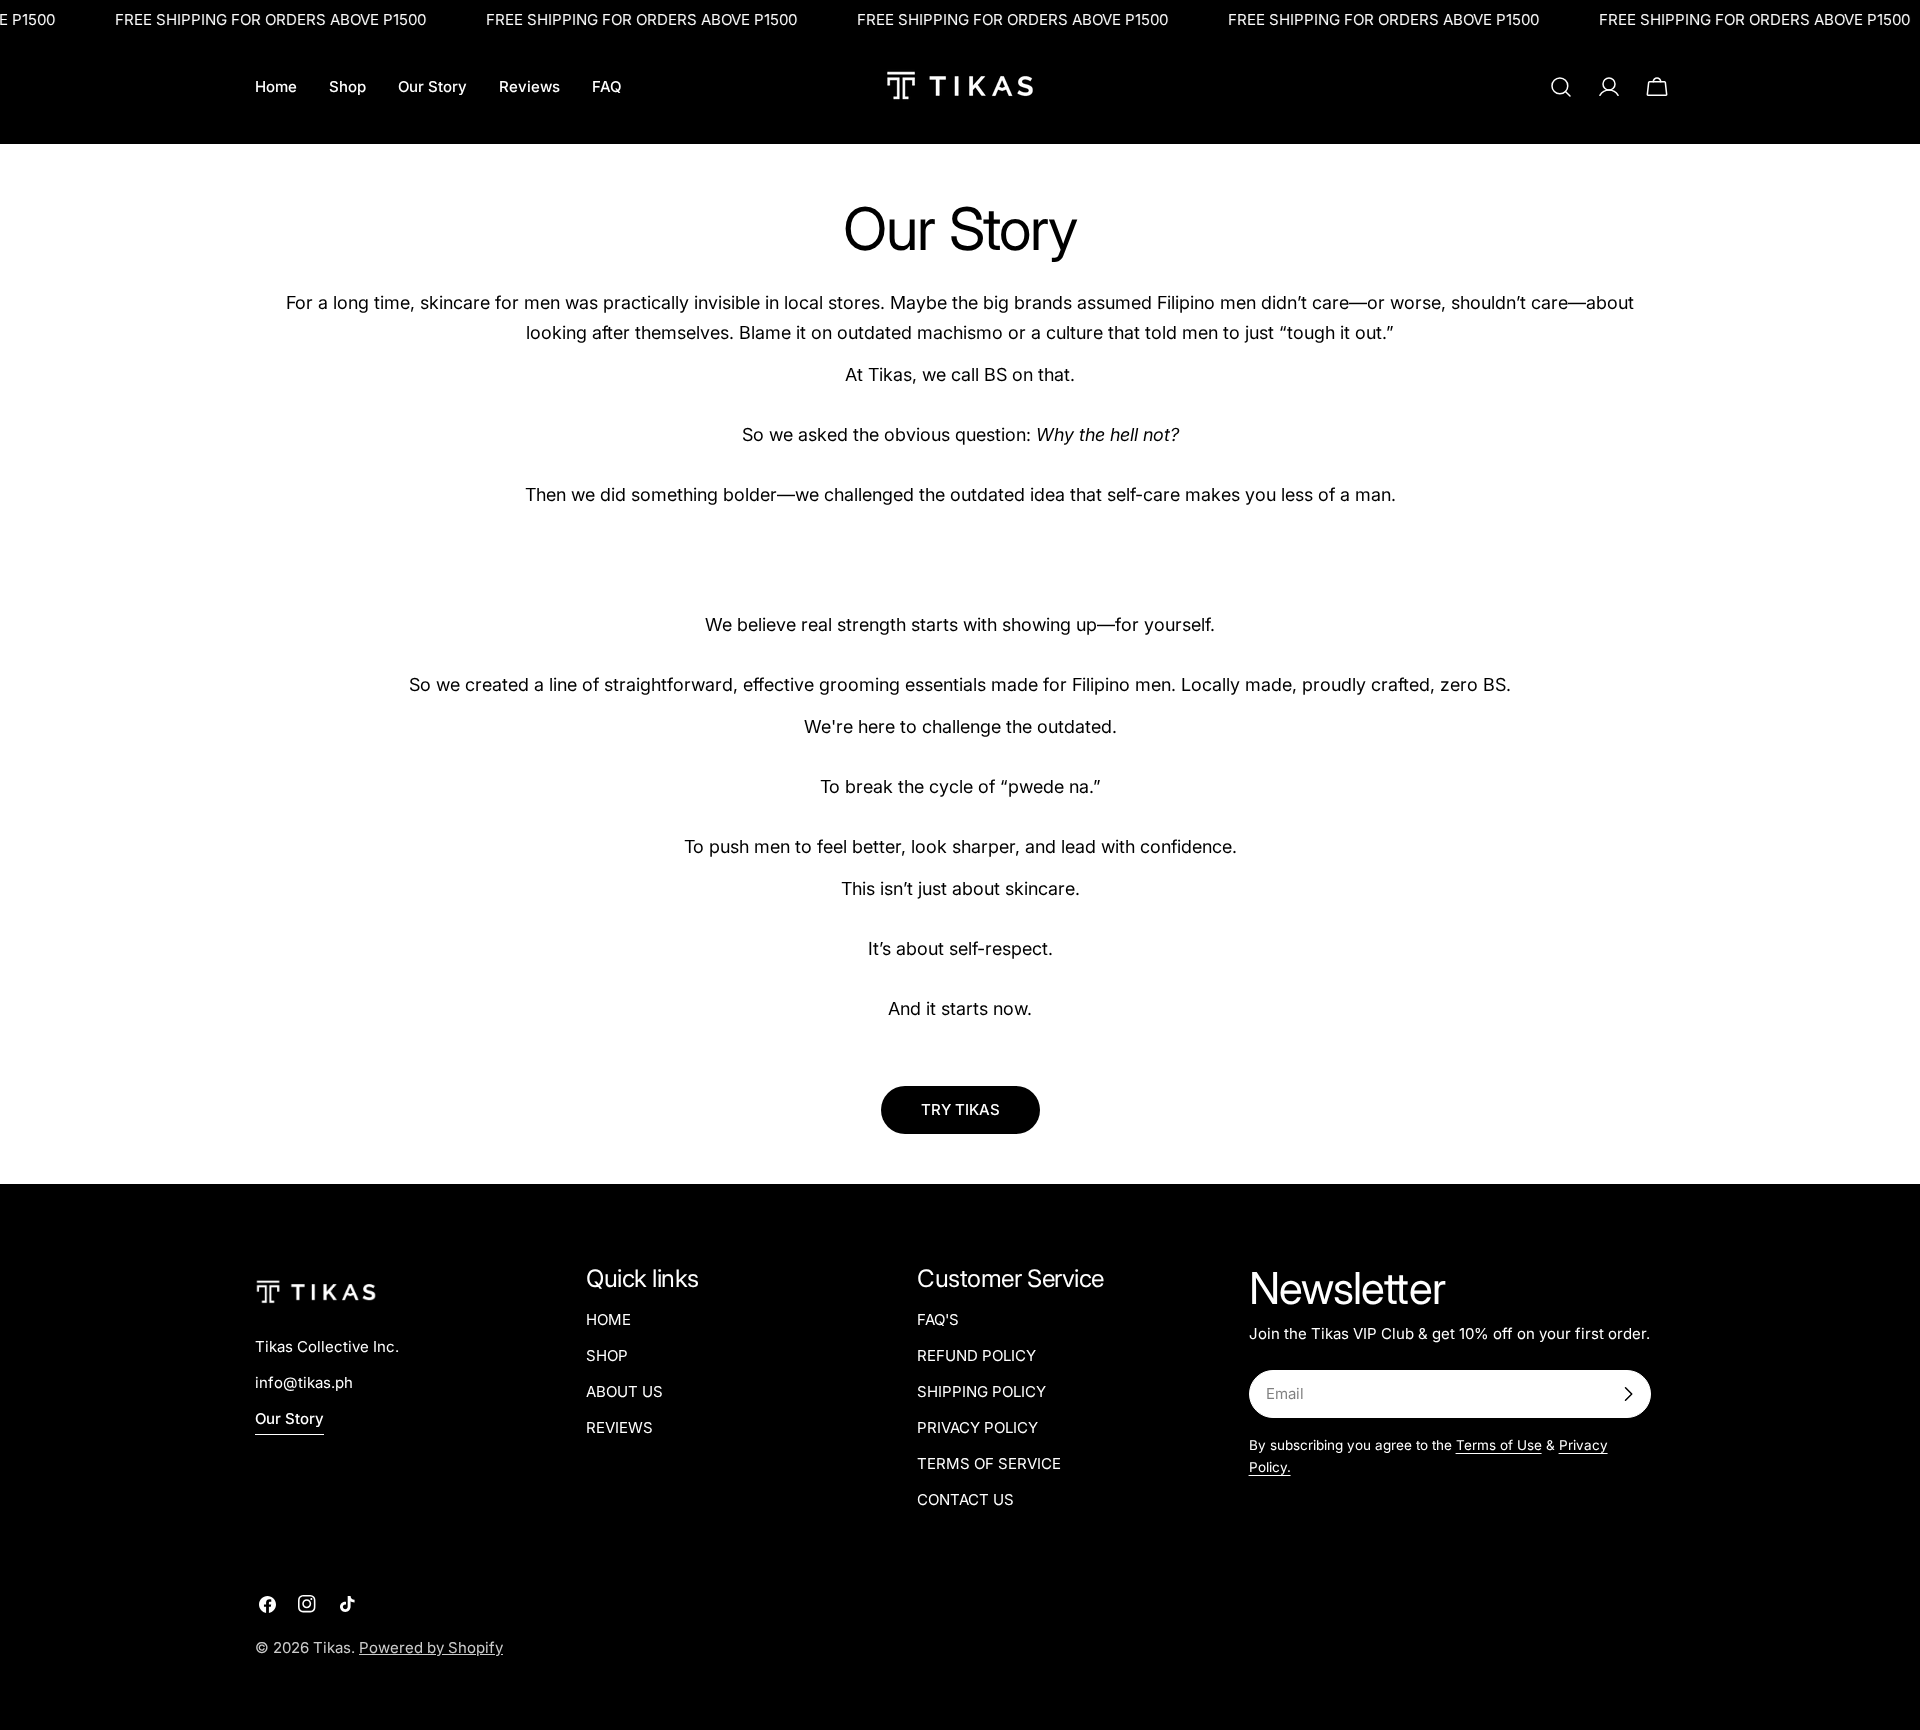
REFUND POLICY (976, 1355)
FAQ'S (938, 1319)
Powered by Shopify (431, 1647)
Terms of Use (1499, 1445)
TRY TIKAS (960, 1109)
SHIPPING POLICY (981, 1391)
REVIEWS (619, 1427)
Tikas (332, 1647)
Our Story (289, 1418)
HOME (608, 1319)
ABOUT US (624, 1391)
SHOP (607, 1355)
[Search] (1561, 87)
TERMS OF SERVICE (989, 1463)
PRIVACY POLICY (977, 1427)
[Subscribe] (1628, 1394)
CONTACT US (965, 1499)
